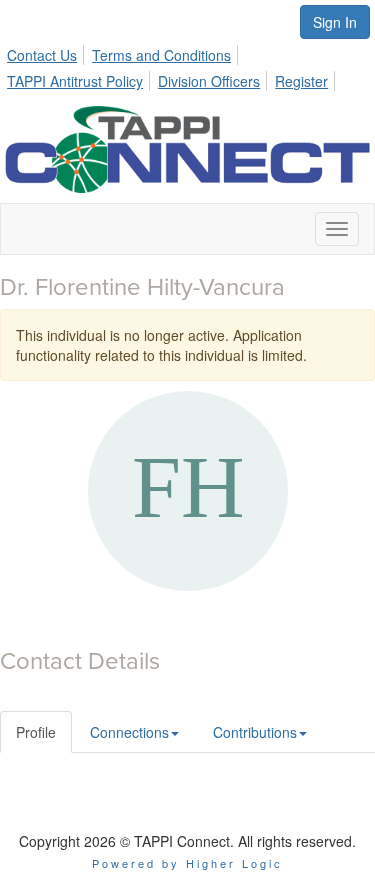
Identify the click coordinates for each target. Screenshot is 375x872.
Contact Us (42, 55)
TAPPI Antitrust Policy (75, 81)
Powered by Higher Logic (187, 863)
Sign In (335, 22)
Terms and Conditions (161, 55)
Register (301, 81)
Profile (36, 732)
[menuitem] (47, 52)
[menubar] (187, 65)
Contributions (255, 732)
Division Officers (209, 81)
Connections (129, 732)
